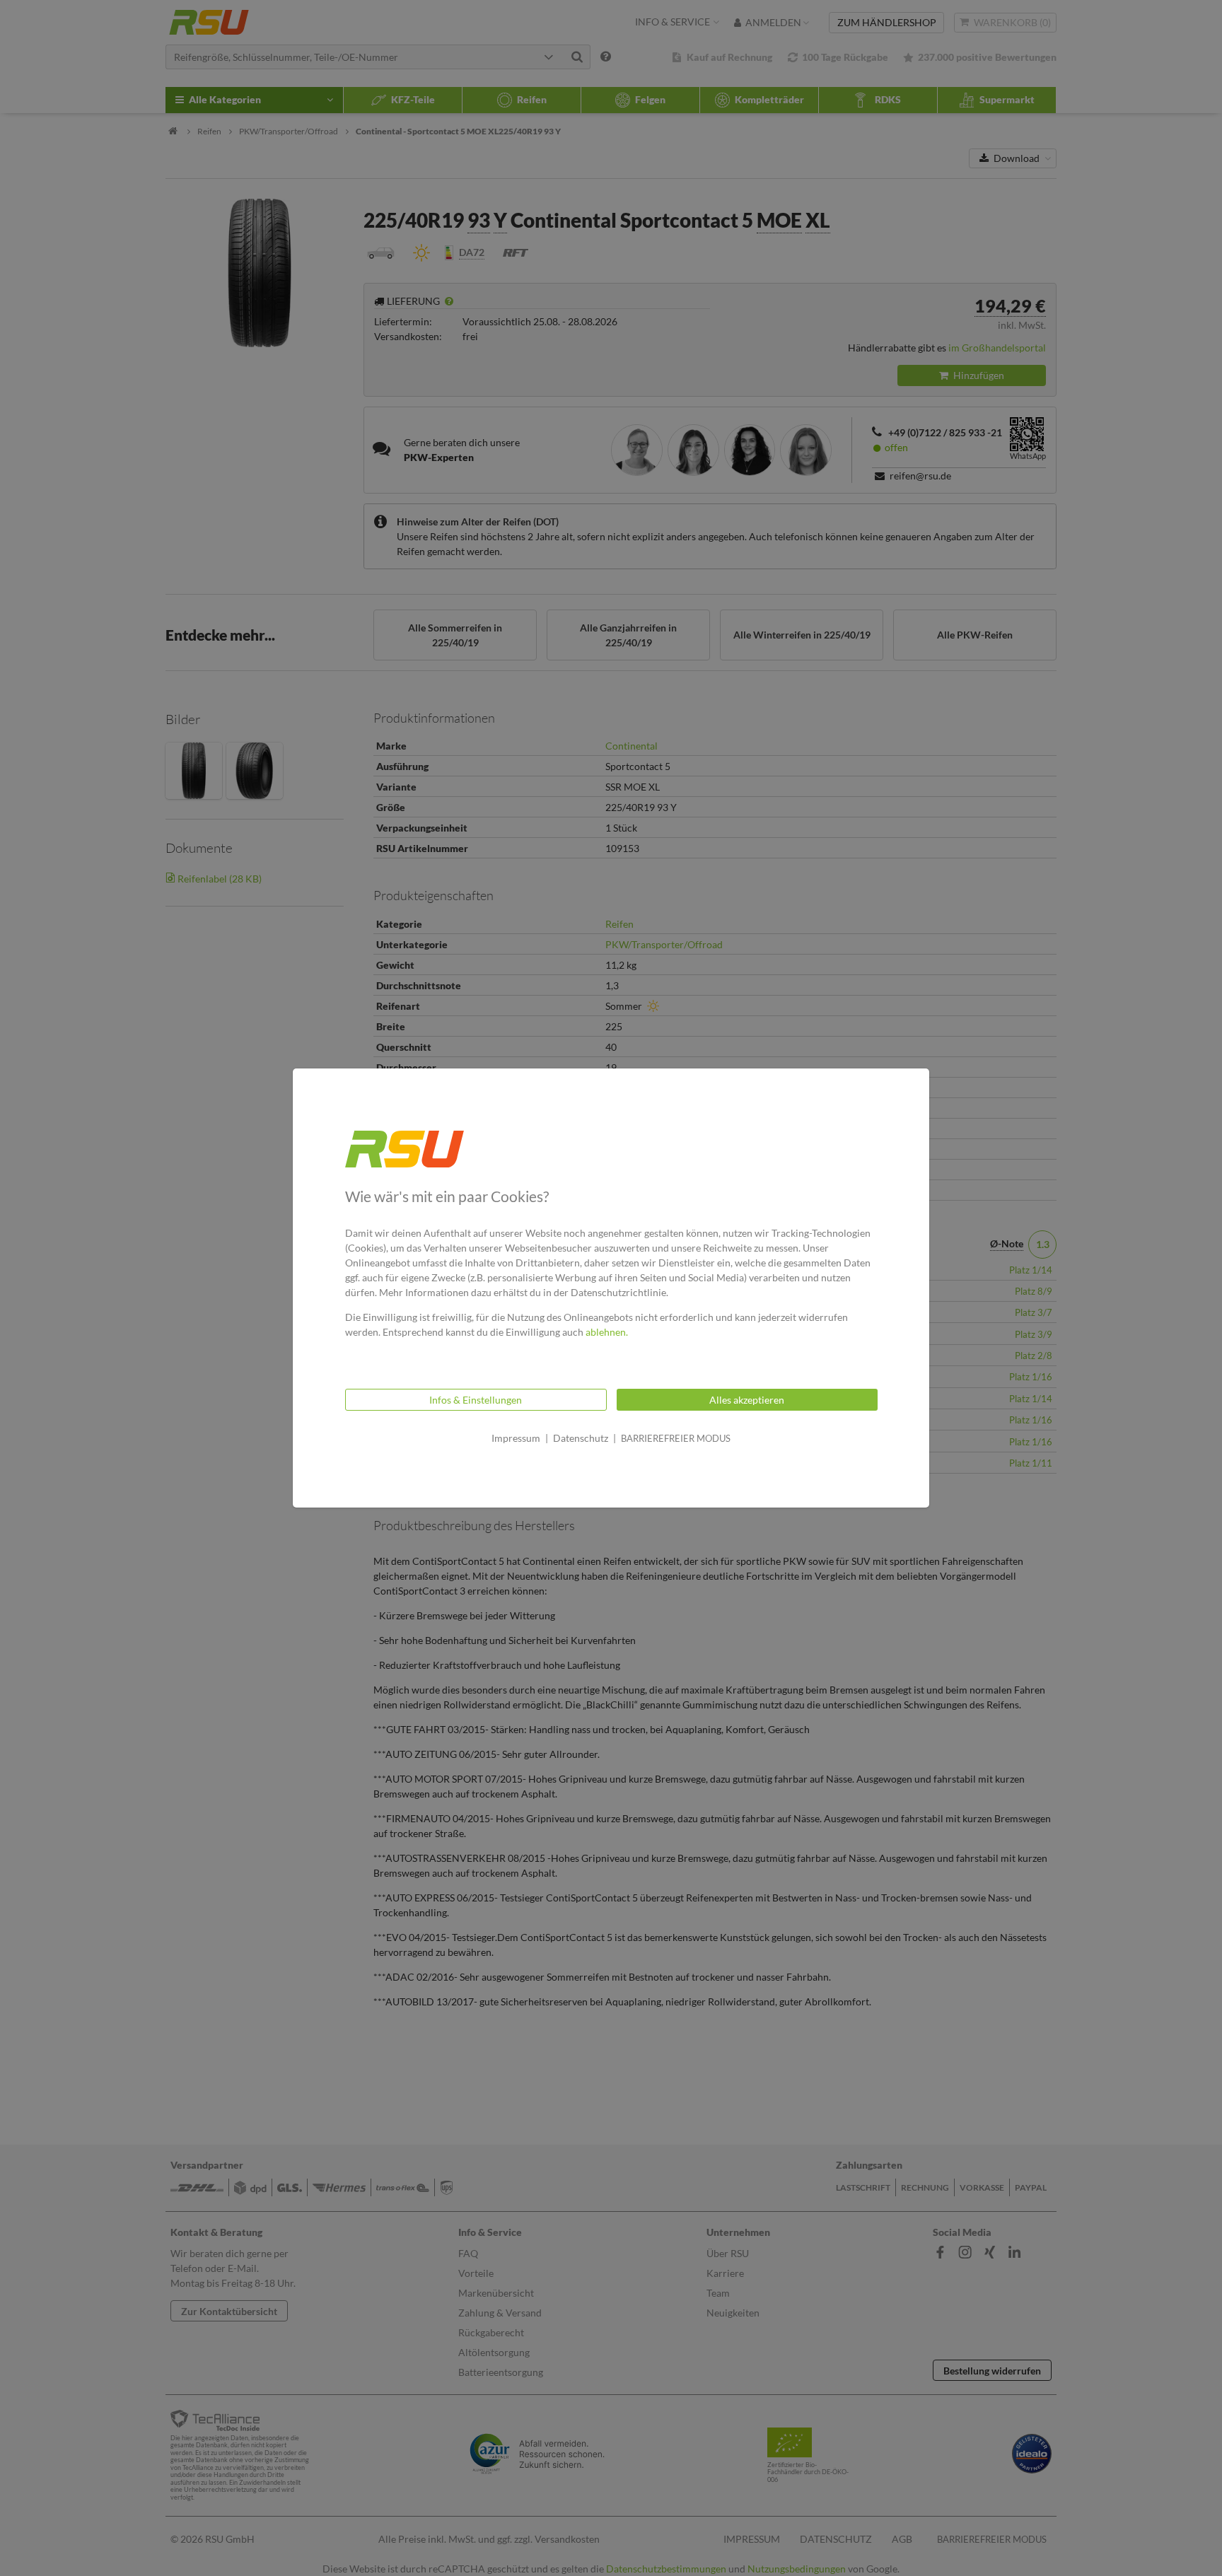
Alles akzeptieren (747, 1400)
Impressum (516, 1438)
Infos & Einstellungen (476, 1400)
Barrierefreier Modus (676, 1438)
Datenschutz (581, 1438)
